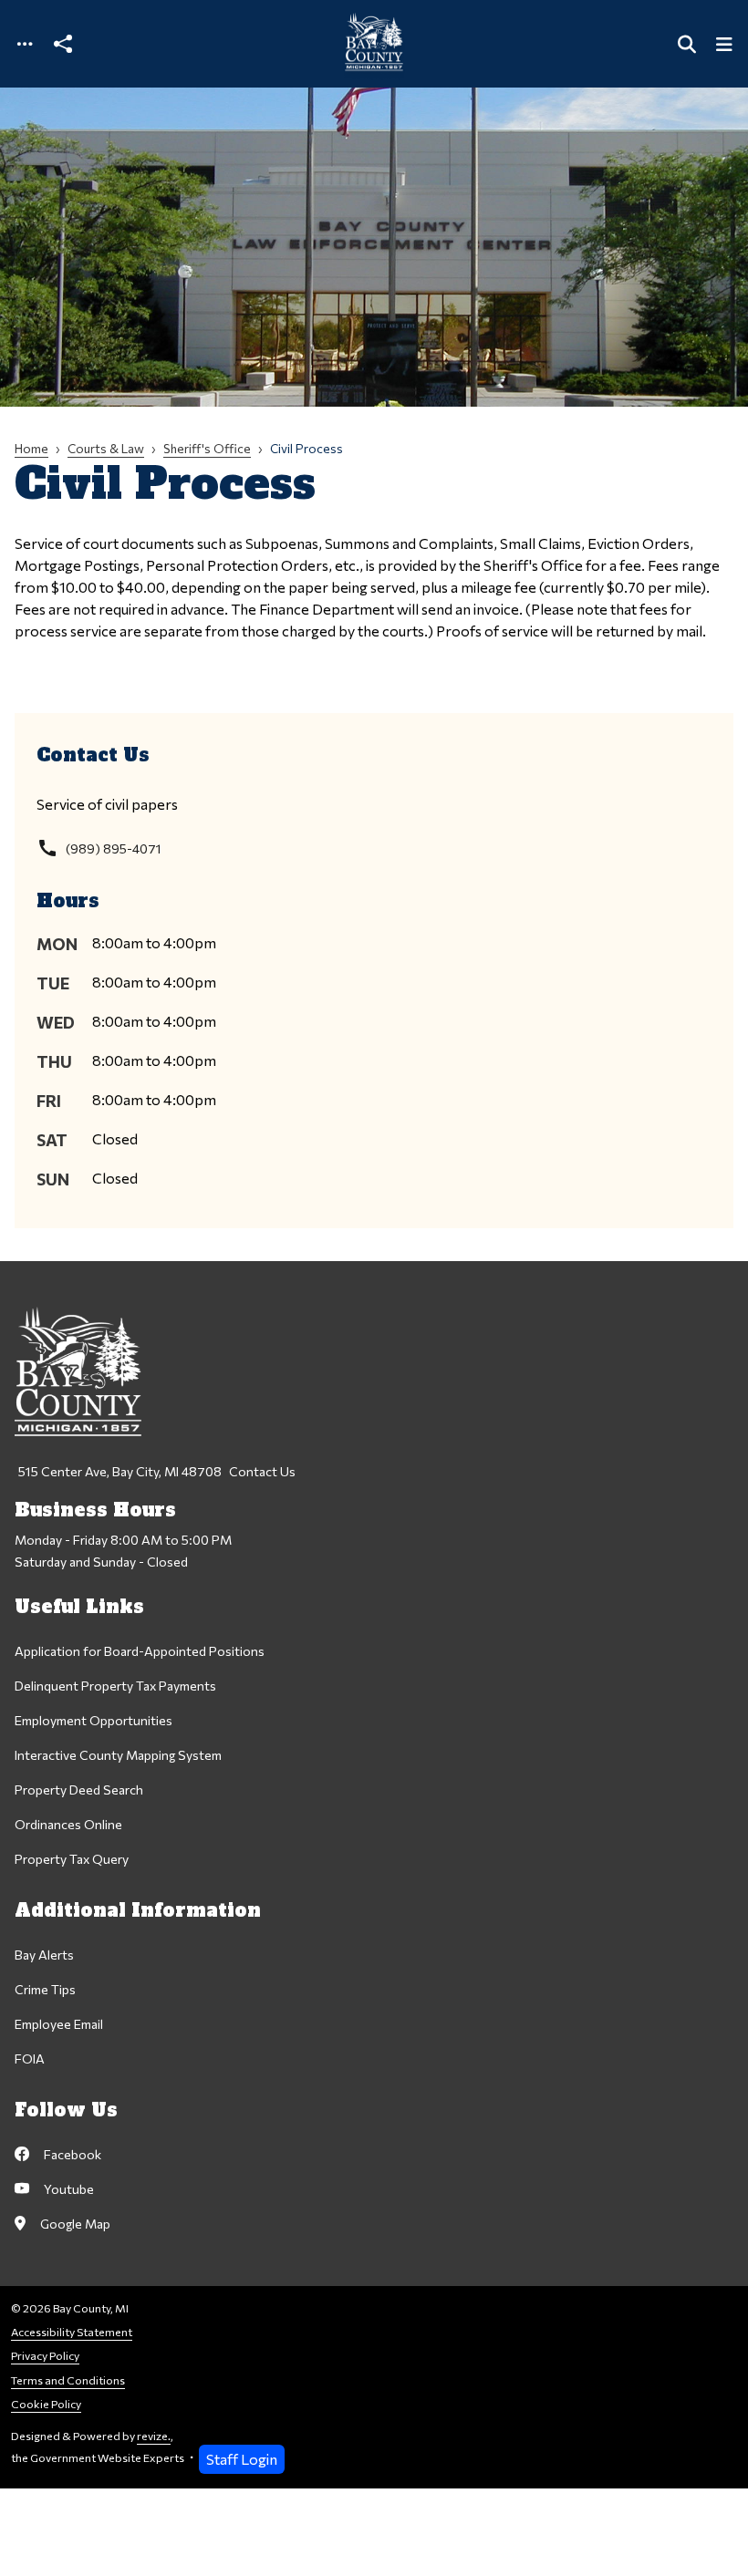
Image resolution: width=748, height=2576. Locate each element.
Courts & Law (106, 448)
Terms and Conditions (68, 2380)
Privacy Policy (45, 2356)
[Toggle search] (687, 44)
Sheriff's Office (207, 448)
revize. (154, 2436)
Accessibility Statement (72, 2332)
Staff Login (242, 2459)
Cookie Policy (46, 2404)
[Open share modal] (63, 44)
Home (31, 448)
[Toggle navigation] (25, 44)
